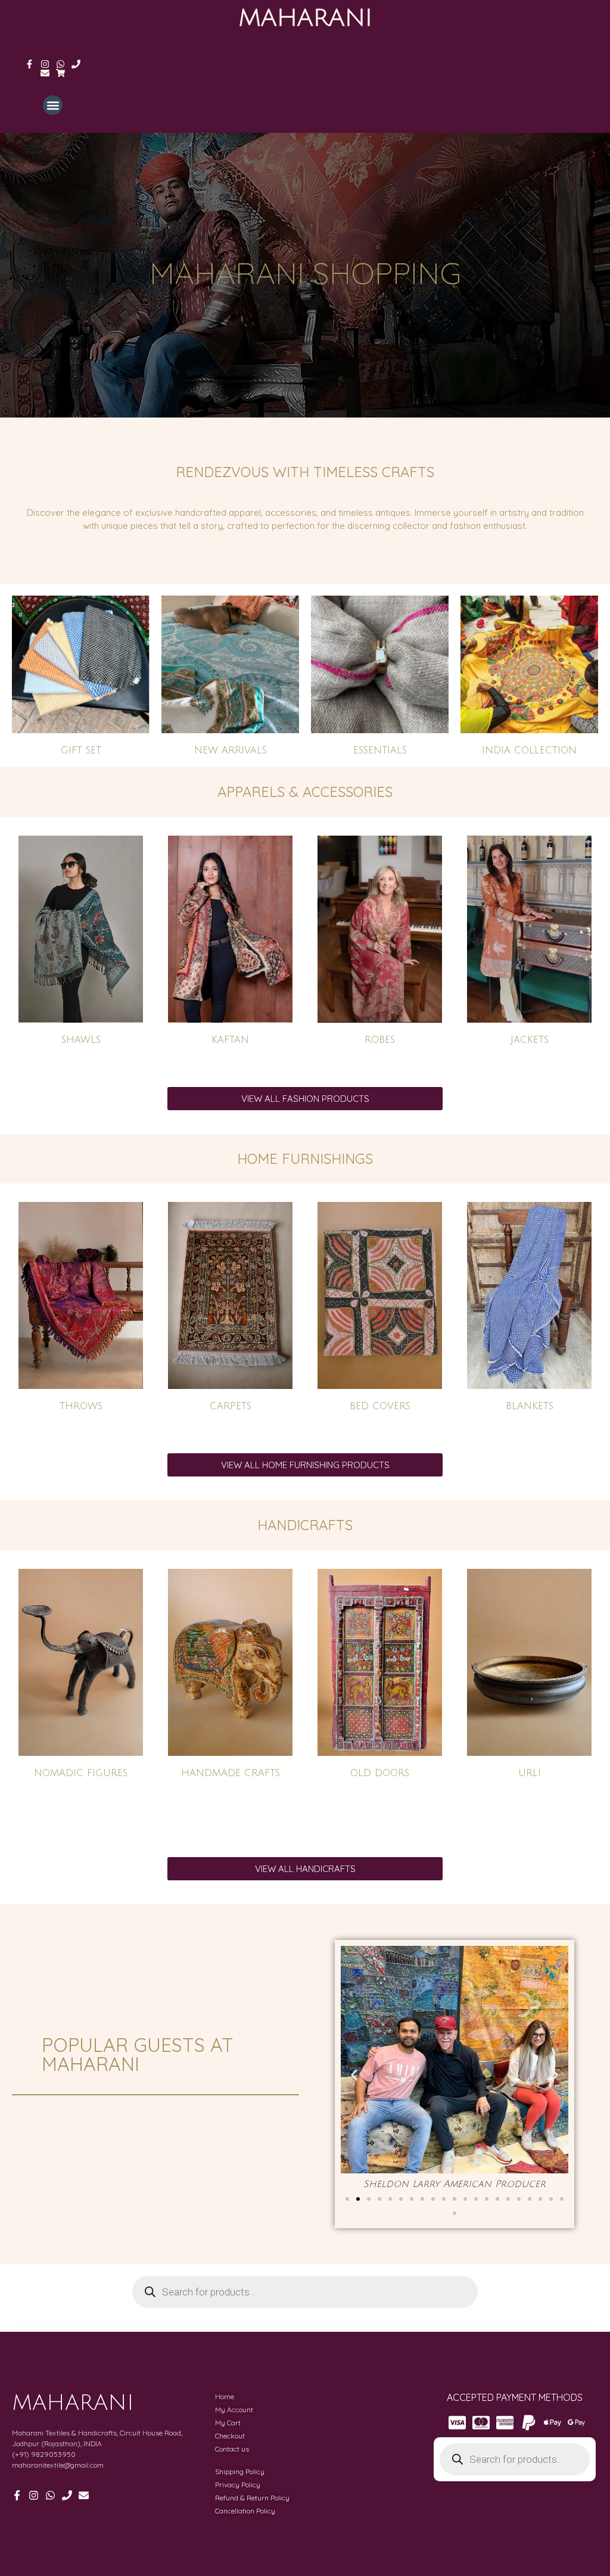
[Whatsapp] (60, 64)
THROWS (81, 1406)
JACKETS (530, 1040)
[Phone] (76, 64)
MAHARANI (305, 18)
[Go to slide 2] (358, 2199)
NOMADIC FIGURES (81, 1773)
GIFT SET (81, 750)
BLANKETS (530, 1406)
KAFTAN (230, 1040)
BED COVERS (380, 1406)
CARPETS (231, 1406)
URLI (530, 1773)
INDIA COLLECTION (529, 750)
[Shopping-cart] (60, 73)
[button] (53, 105)
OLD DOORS (380, 1773)
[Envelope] (45, 73)
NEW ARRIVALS (231, 750)
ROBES (380, 1040)
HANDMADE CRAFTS (231, 1773)
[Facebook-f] (29, 64)
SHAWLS (81, 1040)
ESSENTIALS (380, 750)
